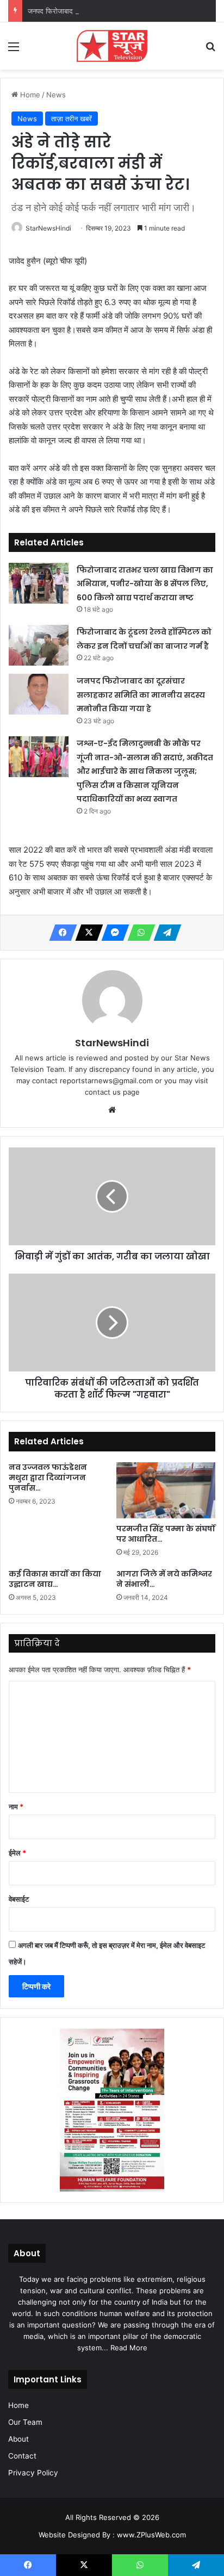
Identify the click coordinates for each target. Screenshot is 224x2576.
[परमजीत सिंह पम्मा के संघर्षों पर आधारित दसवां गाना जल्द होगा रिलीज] (166, 1490)
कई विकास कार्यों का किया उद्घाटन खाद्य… (55, 1579)
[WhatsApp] (138, 933)
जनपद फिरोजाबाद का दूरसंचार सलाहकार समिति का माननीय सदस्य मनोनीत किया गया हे (141, 695)
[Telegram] (164, 933)
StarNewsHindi (48, 228)
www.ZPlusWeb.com (151, 2535)
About (18, 2439)
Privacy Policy (33, 2473)
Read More (129, 2348)
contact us (103, 1092)
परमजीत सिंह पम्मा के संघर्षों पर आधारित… (166, 1534)
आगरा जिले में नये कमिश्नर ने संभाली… (164, 1579)
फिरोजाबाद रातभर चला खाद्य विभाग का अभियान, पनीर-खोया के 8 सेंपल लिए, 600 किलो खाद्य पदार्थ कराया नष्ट (145, 584)
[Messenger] (112, 933)
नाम (16, 1807)
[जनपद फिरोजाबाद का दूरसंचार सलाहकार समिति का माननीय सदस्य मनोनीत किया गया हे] (39, 694)
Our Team (25, 2422)
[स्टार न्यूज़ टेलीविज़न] (112, 46)
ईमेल (17, 1853)
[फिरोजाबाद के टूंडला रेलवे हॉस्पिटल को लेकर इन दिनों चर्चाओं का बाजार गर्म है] (39, 645)
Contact (22, 2456)
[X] (86, 933)
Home (29, 95)
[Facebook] (60, 933)
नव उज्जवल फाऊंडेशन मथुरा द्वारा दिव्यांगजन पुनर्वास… (48, 1478)
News (56, 95)
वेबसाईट (19, 1899)
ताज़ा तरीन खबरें (71, 119)
